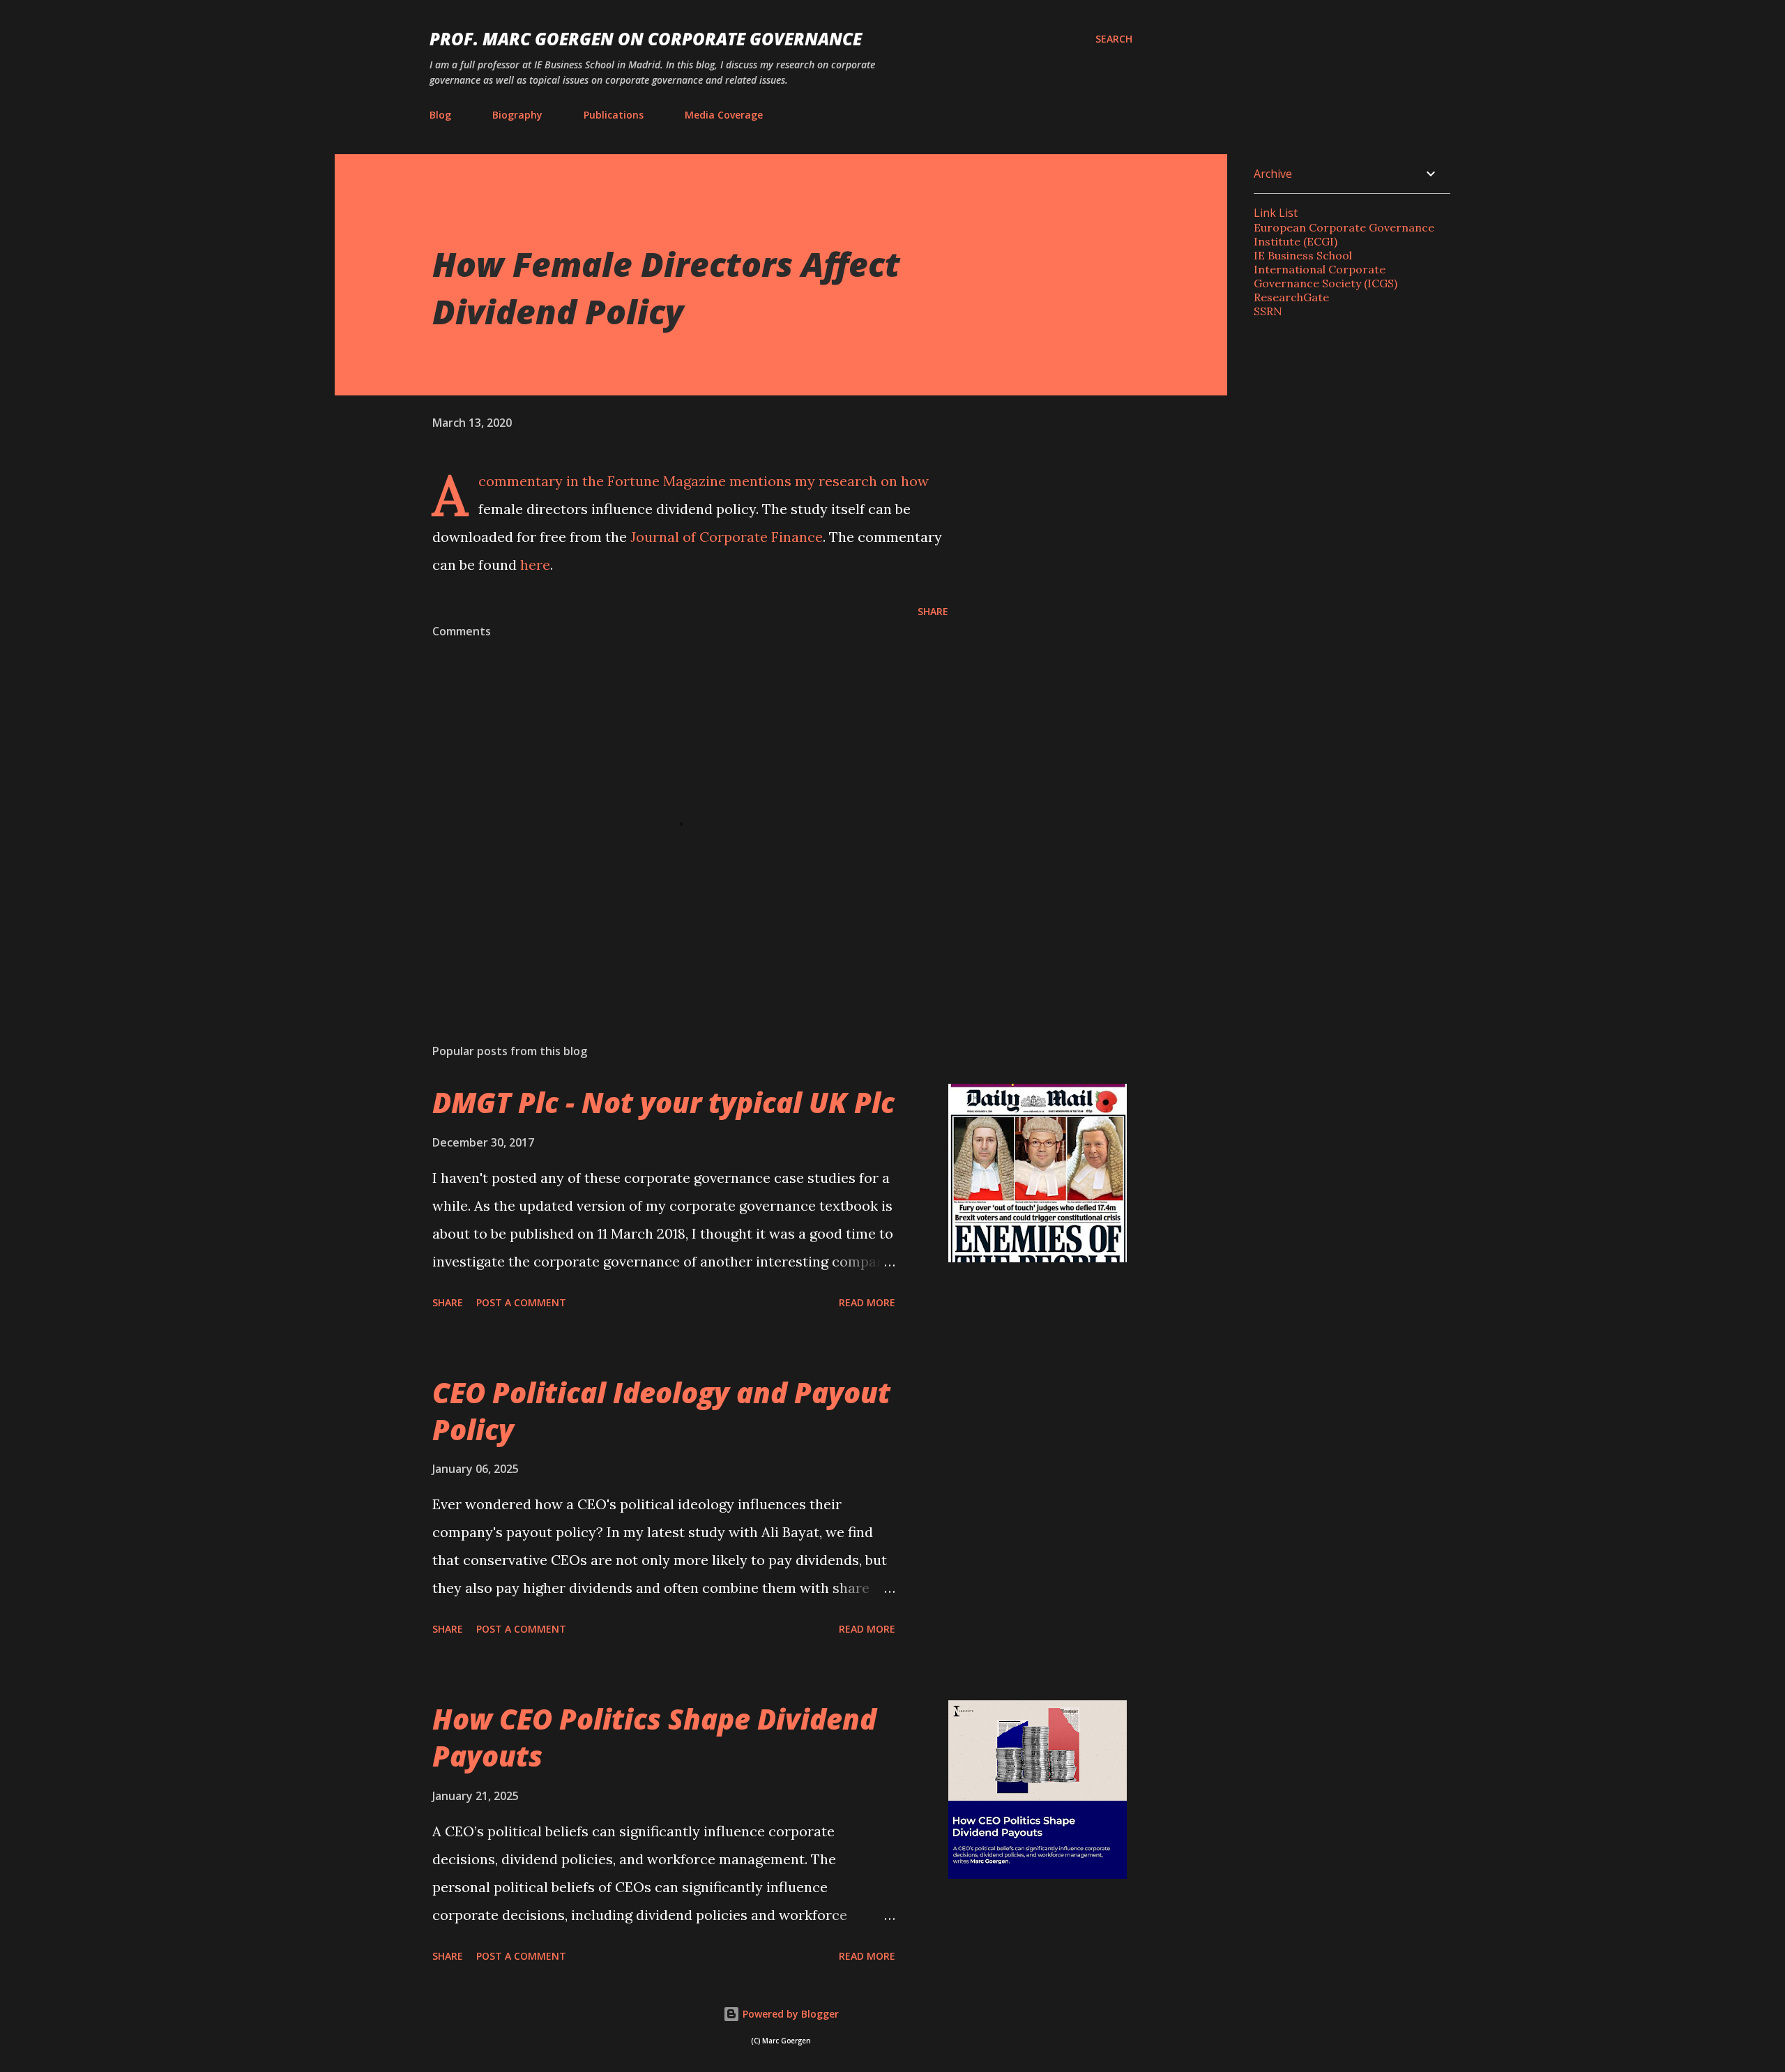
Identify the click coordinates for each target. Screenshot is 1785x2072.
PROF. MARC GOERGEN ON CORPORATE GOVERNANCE (646, 39)
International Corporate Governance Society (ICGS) (1326, 276)
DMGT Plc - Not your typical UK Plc (663, 1102)
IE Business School (1303, 255)
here (535, 565)
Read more (867, 1302)
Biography (517, 115)
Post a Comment (521, 1302)
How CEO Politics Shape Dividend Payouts (654, 1737)
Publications (614, 115)
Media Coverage (724, 115)
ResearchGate (1291, 297)
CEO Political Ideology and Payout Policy (661, 1411)
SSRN (1268, 311)
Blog (440, 115)
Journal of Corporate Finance (727, 537)
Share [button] (933, 611)
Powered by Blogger (789, 2014)
